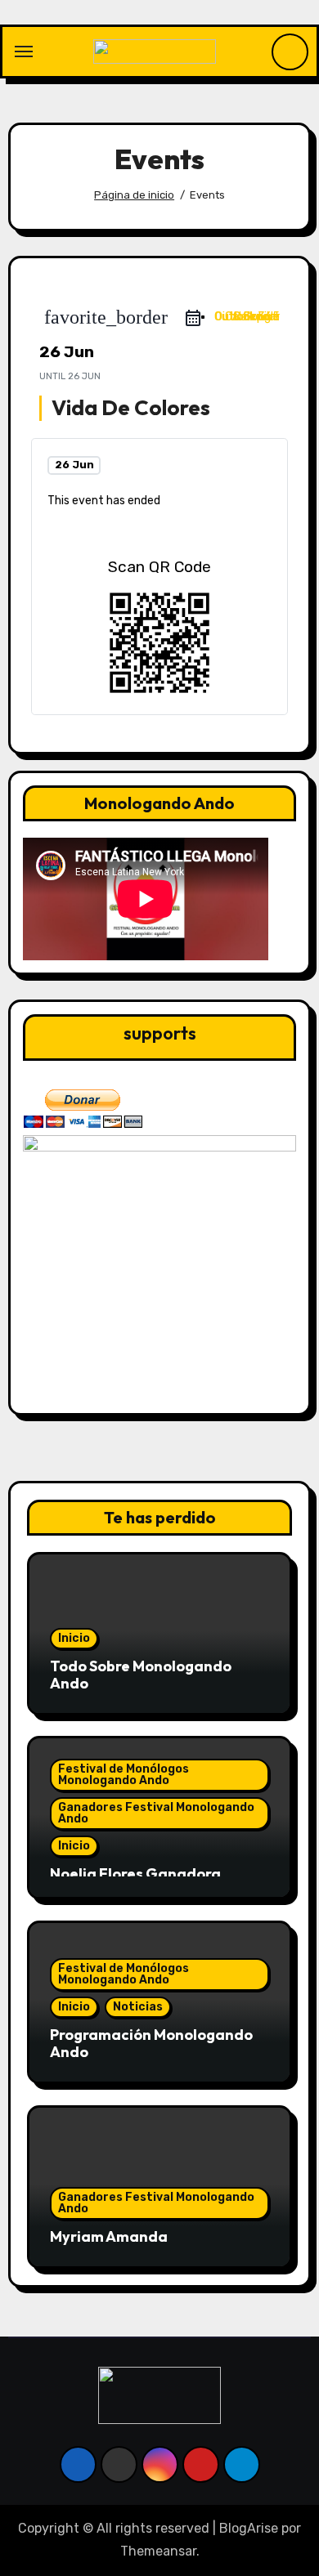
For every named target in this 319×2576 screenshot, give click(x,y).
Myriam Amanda (109, 2236)
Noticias (138, 2007)
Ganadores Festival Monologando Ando (156, 1813)
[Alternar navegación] (24, 51)
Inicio (74, 1638)
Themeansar (158, 2551)
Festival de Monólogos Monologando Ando (124, 1775)
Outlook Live (247, 317)
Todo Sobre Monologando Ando (141, 1675)
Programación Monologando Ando (151, 2044)
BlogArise (249, 2528)
